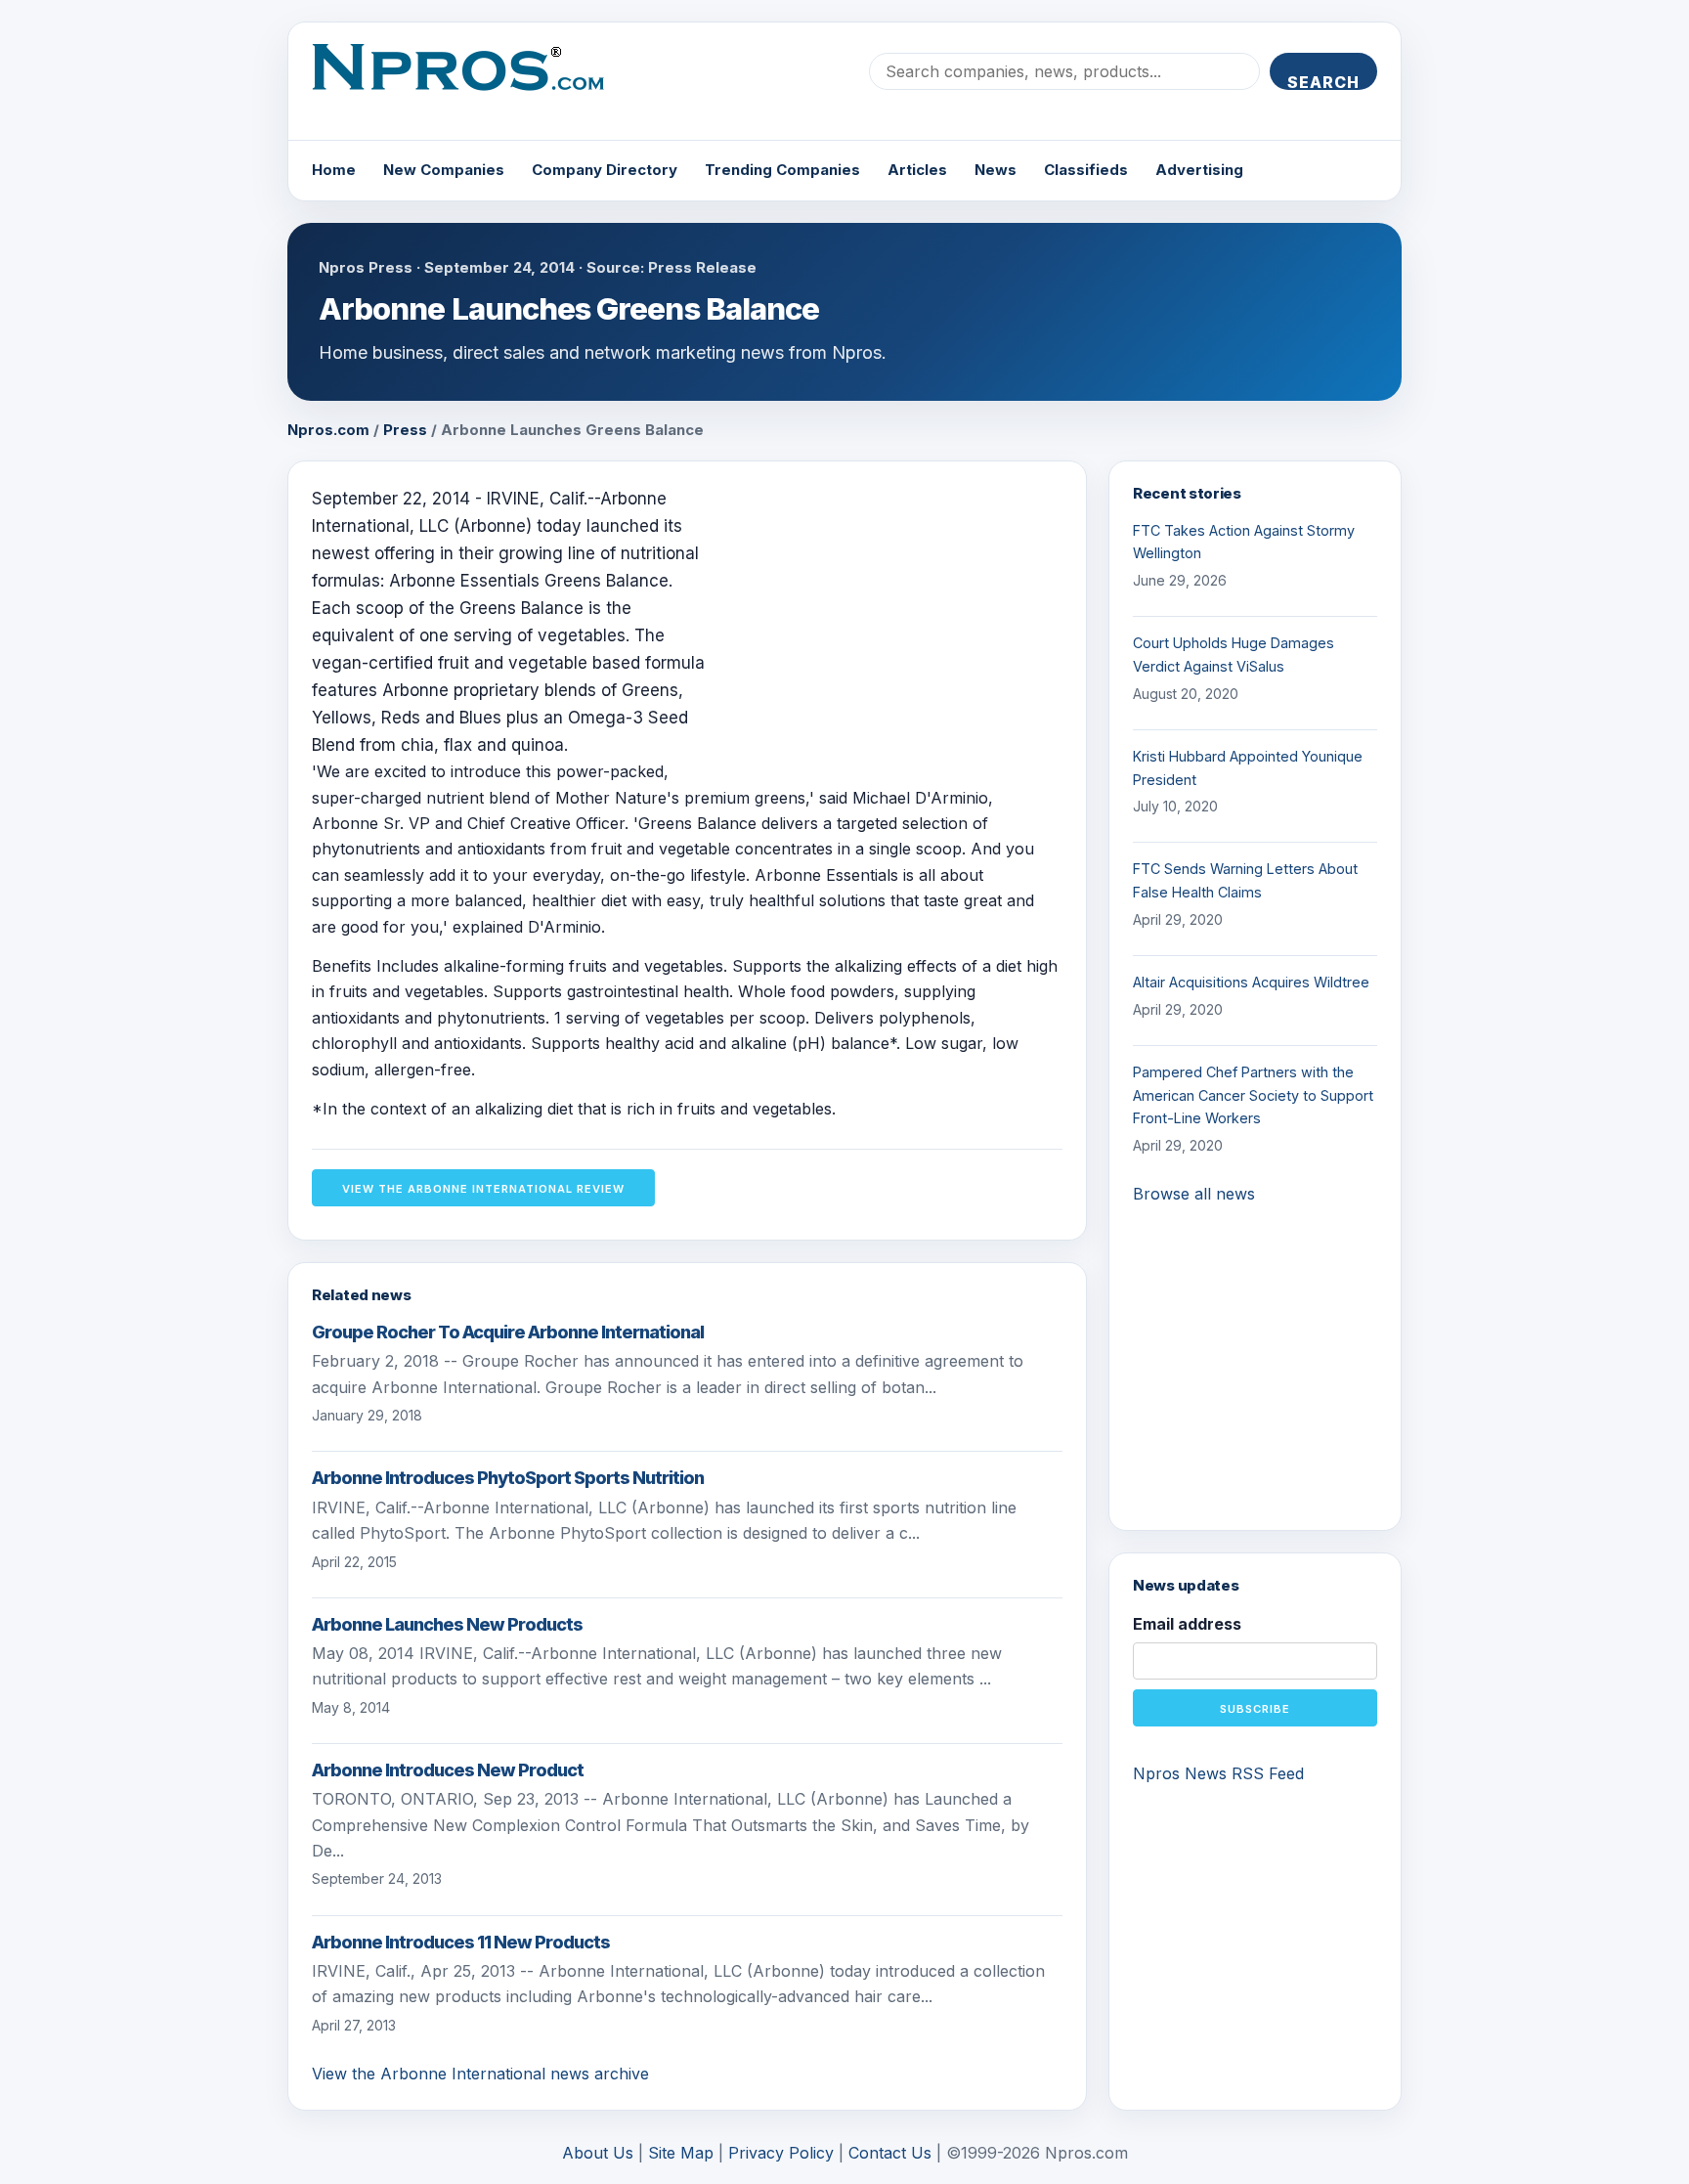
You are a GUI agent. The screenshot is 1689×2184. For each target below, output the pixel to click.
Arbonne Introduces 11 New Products (461, 1942)
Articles (917, 170)
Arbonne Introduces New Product (448, 1770)
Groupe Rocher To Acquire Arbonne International (508, 1332)
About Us (598, 2153)
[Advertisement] (898, 622)
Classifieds (1086, 170)
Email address (1187, 1624)
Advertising (1199, 170)
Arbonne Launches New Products (447, 1624)
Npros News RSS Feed (1218, 1773)
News (996, 170)
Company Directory (605, 170)
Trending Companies (782, 170)
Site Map (681, 2153)
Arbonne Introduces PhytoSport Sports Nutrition (508, 1478)
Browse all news (1194, 1194)
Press (405, 430)
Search (1323, 81)
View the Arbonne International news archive (480, 2074)
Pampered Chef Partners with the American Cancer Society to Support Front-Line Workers (1253, 1095)
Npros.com (328, 430)
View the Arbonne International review (483, 1189)
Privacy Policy (781, 2153)
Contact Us (890, 2153)
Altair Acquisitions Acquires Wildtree (1251, 982)
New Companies (444, 170)
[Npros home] (473, 83)
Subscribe (1255, 1709)
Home (334, 170)
